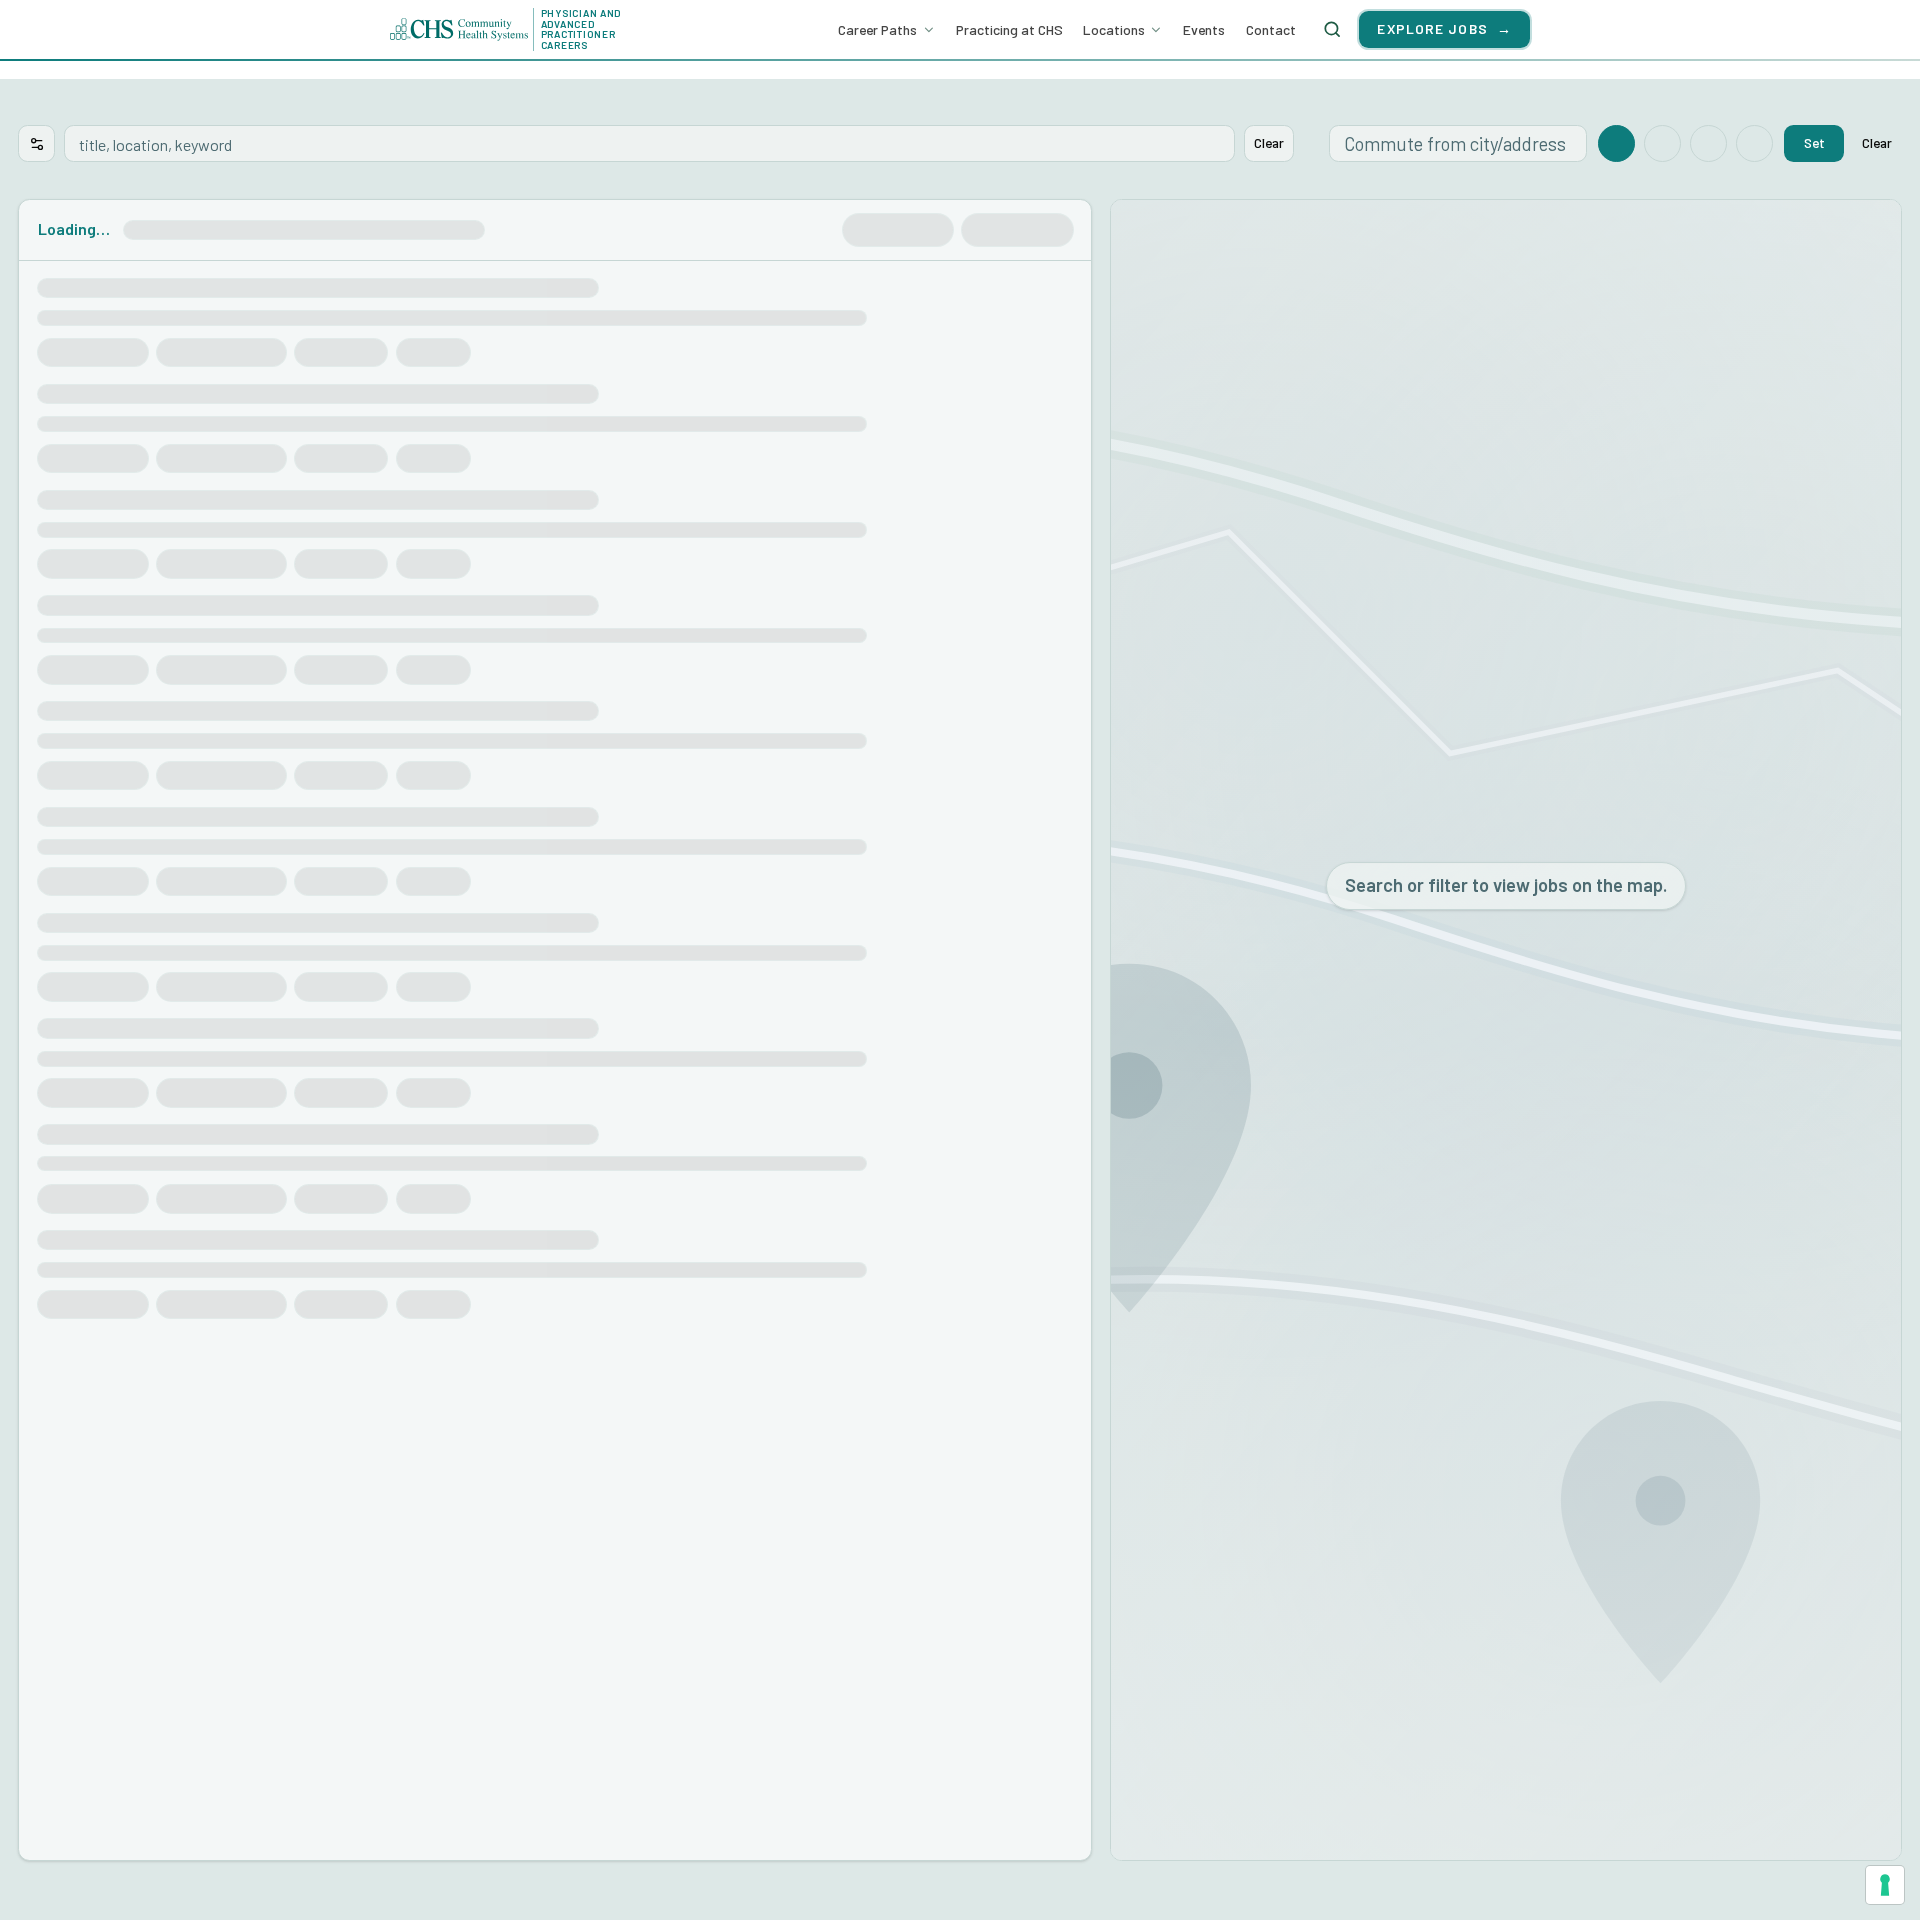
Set (1814, 142)
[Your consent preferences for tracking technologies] (1885, 1885)
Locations (1114, 29)
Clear (1269, 142)
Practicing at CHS (1009, 29)
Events (1204, 29)
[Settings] (36, 143)
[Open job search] (1332, 29)
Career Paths (877, 29)
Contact (1271, 29)
